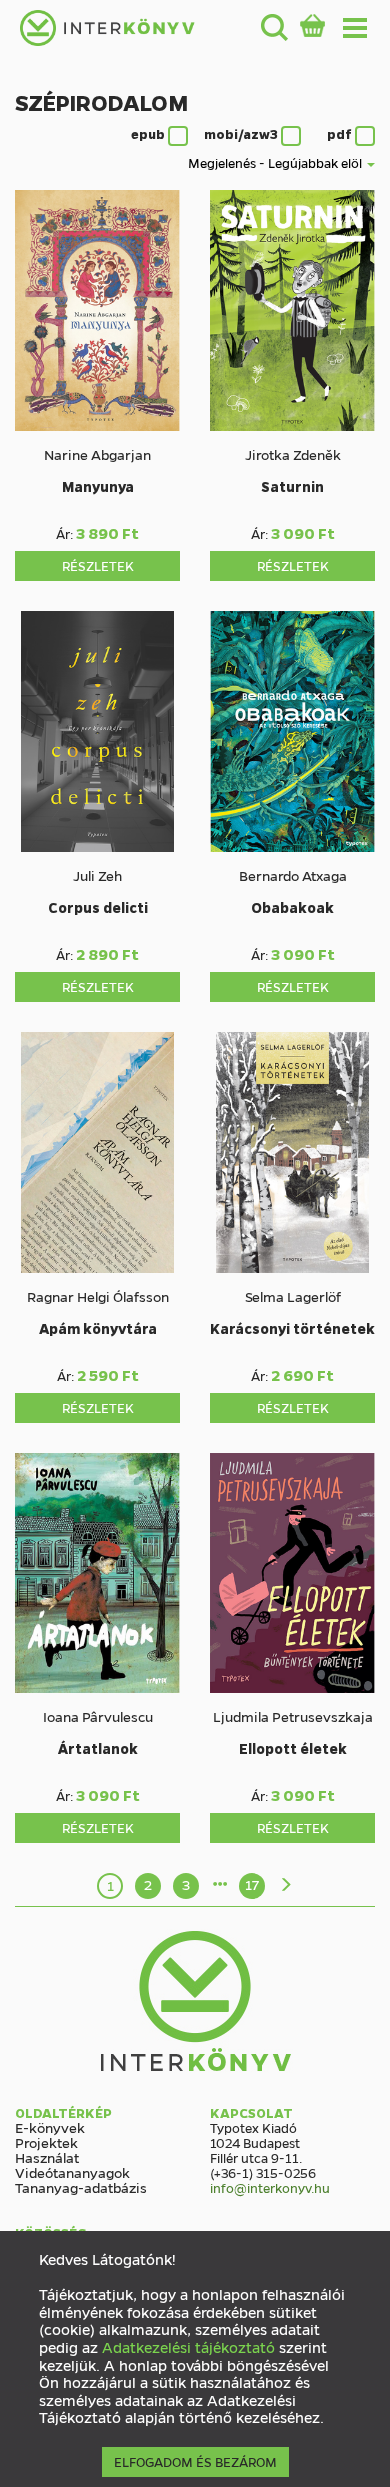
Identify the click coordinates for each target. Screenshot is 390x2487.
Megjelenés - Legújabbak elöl (276, 163)
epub (149, 134)
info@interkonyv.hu (270, 2187)
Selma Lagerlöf (293, 1296)
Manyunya (98, 486)
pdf (341, 134)
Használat (47, 2157)
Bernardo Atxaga (293, 875)
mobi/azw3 (242, 134)
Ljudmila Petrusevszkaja (293, 1716)
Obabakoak (292, 907)
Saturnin (292, 486)
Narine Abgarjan (97, 454)
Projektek (46, 2142)
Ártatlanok (98, 1748)
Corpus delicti (98, 907)
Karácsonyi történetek (292, 1328)
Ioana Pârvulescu (98, 1716)
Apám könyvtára (98, 1328)
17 (252, 1884)
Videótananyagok (72, 2172)
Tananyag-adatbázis (81, 2187)
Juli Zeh (97, 875)
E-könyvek (50, 2127)
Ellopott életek (293, 1748)
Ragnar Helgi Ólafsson (98, 1296)
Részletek (98, 565)
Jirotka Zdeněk (293, 454)
